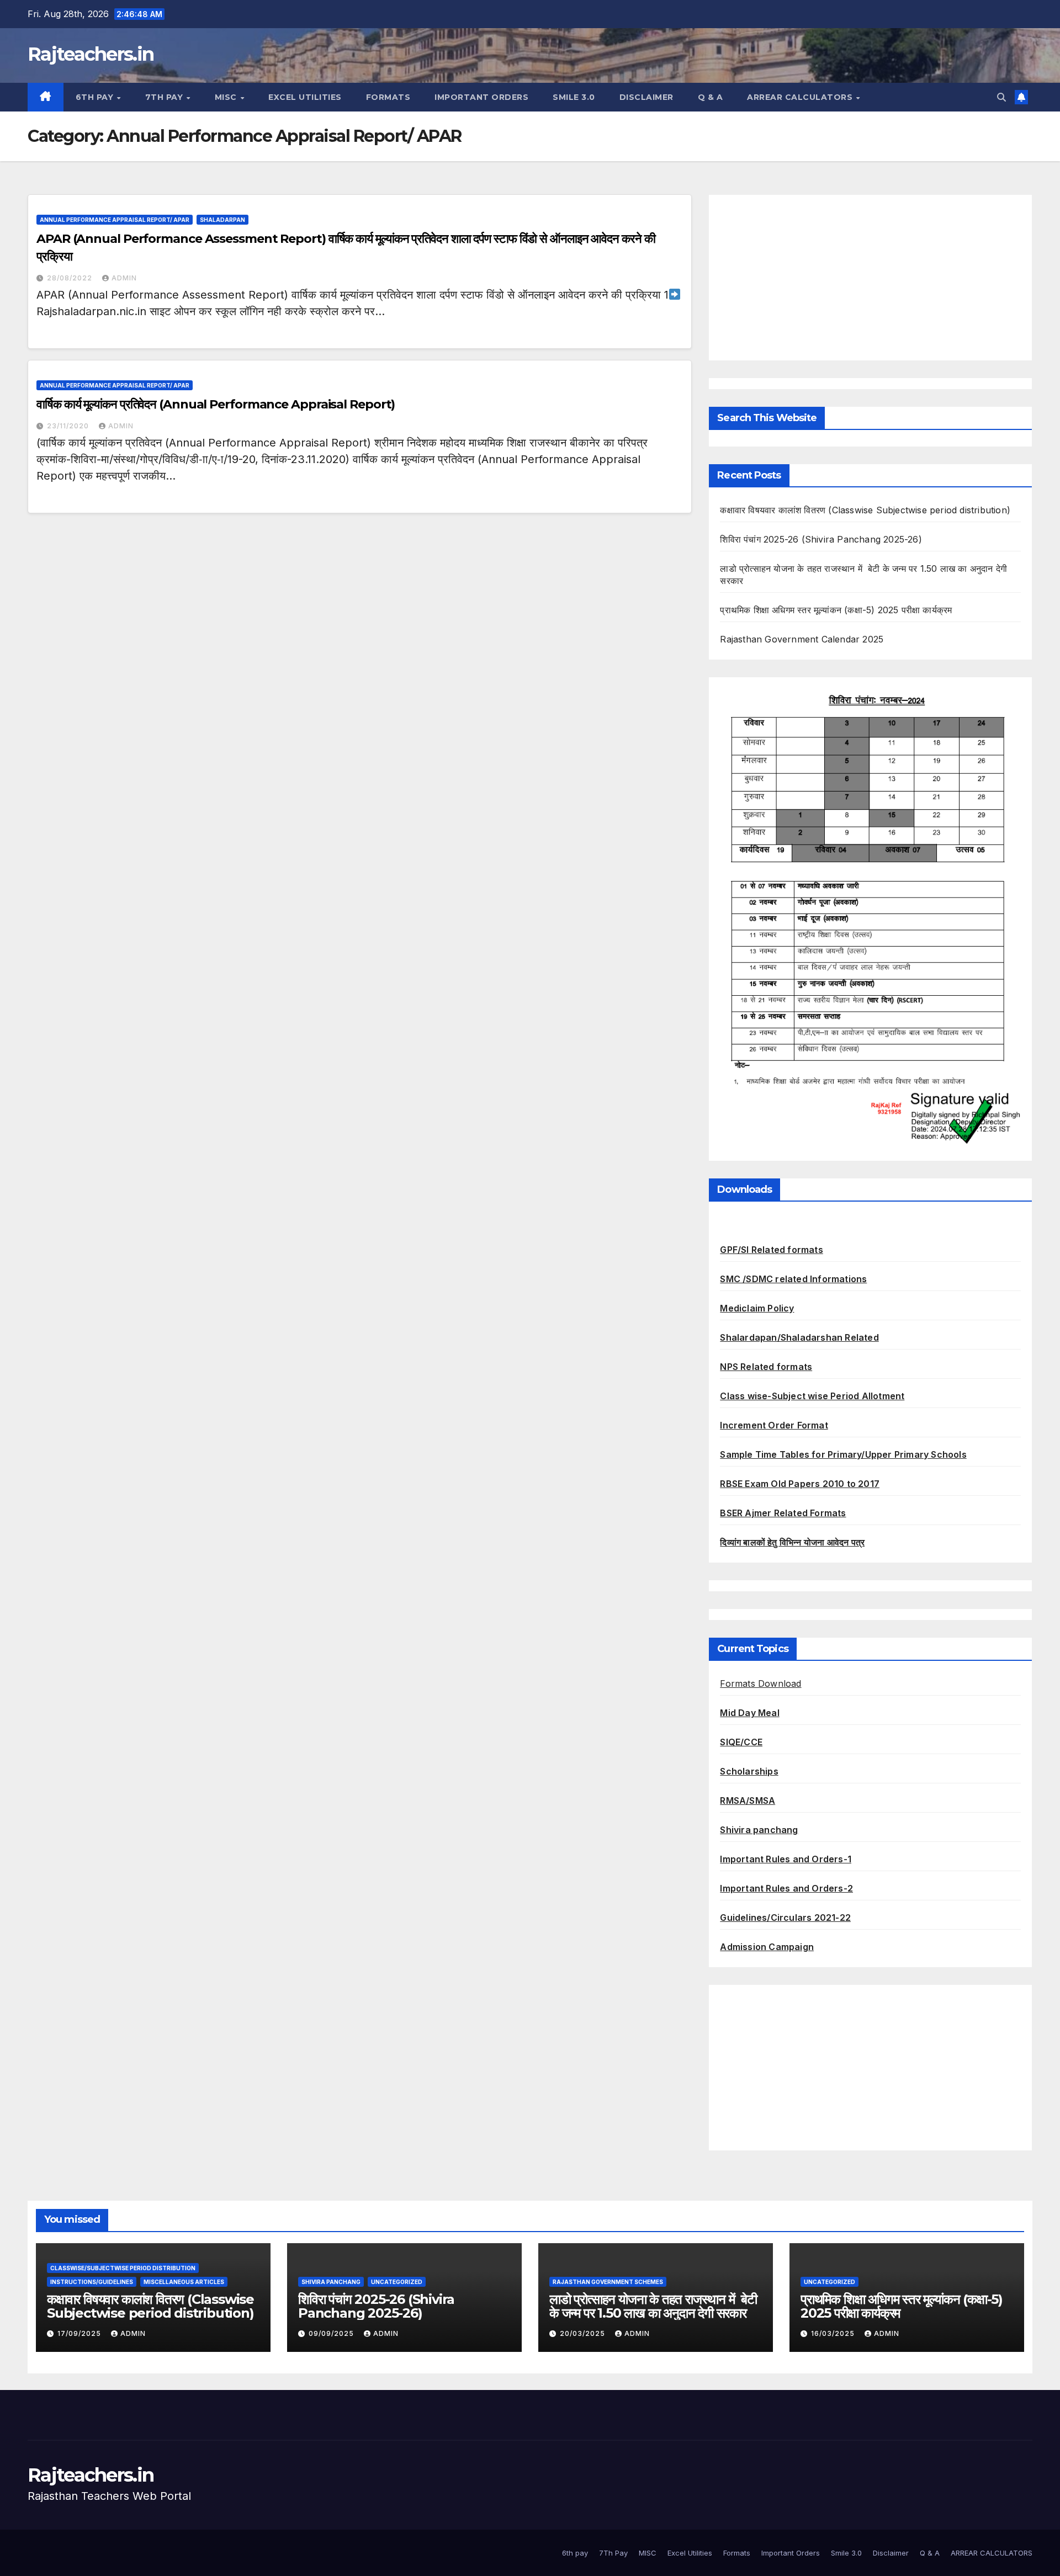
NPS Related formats (766, 1367)
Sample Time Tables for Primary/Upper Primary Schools (843, 1454)
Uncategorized (397, 2282)
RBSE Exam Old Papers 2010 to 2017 (800, 1484)
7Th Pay (165, 97)
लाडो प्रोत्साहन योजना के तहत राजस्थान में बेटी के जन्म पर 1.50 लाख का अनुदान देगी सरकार (653, 2306)
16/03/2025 (834, 2333)
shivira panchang (331, 2282)
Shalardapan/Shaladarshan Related (799, 1337)
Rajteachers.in (91, 54)
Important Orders (481, 97)
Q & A (711, 97)
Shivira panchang (759, 1830)
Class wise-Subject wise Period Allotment (812, 1396)
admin (124, 278)
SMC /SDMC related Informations (793, 1279)
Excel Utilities (305, 97)
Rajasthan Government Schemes (608, 2282)
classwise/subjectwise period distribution (123, 2268)
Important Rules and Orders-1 (786, 1859)
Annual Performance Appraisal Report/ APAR (115, 220)
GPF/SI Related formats (771, 1250)
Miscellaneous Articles (184, 2282)
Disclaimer (646, 97)
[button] (1001, 97)
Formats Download (760, 1683)
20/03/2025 (584, 2333)
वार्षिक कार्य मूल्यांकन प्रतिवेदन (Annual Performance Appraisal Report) (216, 404)
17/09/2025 (80, 2333)
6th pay (96, 97)
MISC (227, 97)
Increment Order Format (774, 1425)
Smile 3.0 (574, 97)
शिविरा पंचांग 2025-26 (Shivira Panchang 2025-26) (821, 539)
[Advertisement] (870, 278)
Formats (388, 97)
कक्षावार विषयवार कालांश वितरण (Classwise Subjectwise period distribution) (865, 510)
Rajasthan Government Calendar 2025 (802, 639)
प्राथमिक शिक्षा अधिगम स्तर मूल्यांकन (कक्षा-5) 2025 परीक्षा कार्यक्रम (836, 610)
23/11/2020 (69, 426)
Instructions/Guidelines (92, 2282)
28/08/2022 (71, 278)
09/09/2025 (332, 2333)
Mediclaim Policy (757, 1308)
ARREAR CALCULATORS (801, 97)
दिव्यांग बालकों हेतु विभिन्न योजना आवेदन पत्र (792, 1542)
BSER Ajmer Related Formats (783, 1513)
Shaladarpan (222, 220)
